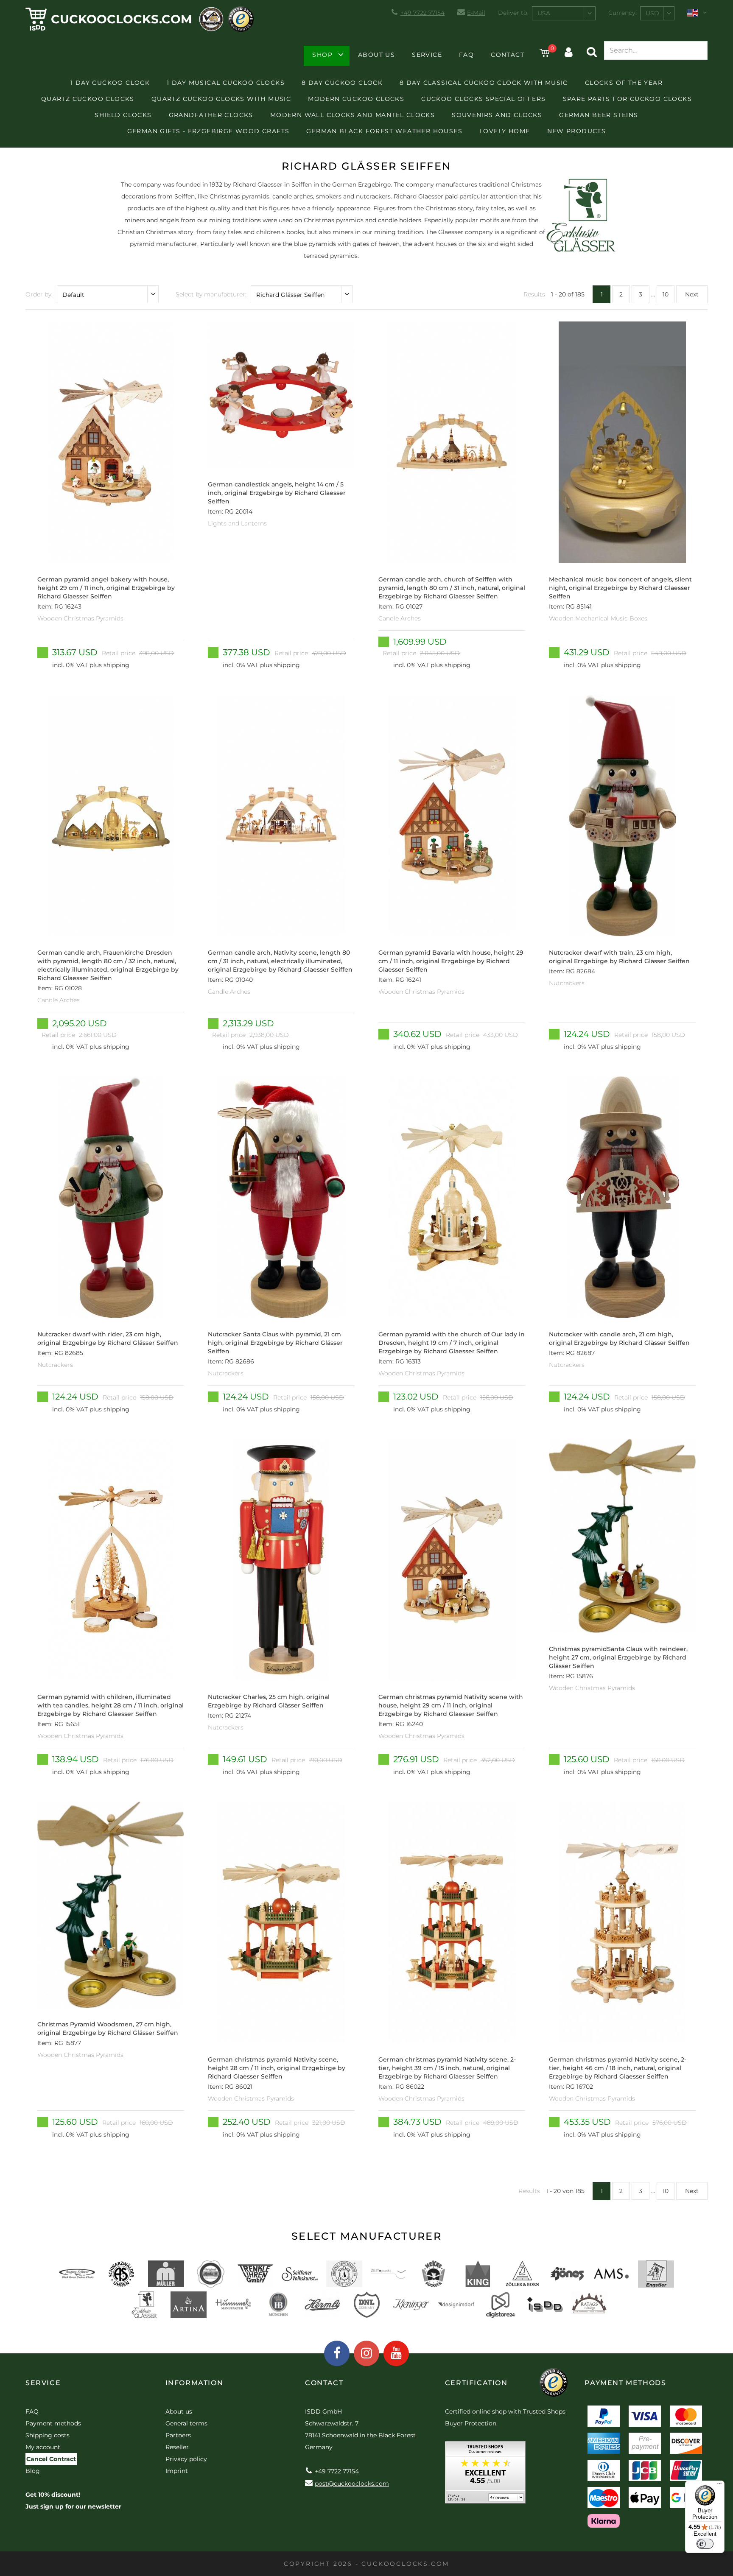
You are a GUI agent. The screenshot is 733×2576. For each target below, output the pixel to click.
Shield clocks (123, 115)
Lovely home (505, 131)
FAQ (466, 55)
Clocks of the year (624, 83)
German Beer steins (599, 115)
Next (692, 294)
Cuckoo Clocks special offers (483, 99)
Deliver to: (513, 13)
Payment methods (53, 2423)
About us (376, 55)
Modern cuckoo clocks (356, 99)
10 (666, 294)
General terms (186, 2423)
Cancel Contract (51, 2459)
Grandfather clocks (211, 115)
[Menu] (719, 2486)
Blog (33, 2471)
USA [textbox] (544, 13)
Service (427, 55)
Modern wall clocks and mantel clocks (353, 115)
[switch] (705, 2544)
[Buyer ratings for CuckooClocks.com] (485, 2475)
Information (194, 2383)
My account (43, 2447)
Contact (508, 55)
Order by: (39, 294)
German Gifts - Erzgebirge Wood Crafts (208, 131)
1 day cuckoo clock (110, 83)
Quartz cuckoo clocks (88, 99)
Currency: (622, 13)
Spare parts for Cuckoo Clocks (628, 99)
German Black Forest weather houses (384, 131)
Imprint (177, 2471)
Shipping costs (48, 2435)
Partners (178, 2435)
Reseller (177, 2447)
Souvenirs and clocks (497, 115)
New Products (577, 131)
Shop (322, 55)
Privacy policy (186, 2459)
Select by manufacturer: (211, 294)
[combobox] (564, 13)
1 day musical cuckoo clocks (226, 83)
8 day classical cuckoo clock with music (484, 83)
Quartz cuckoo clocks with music (221, 99)
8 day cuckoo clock (342, 83)
